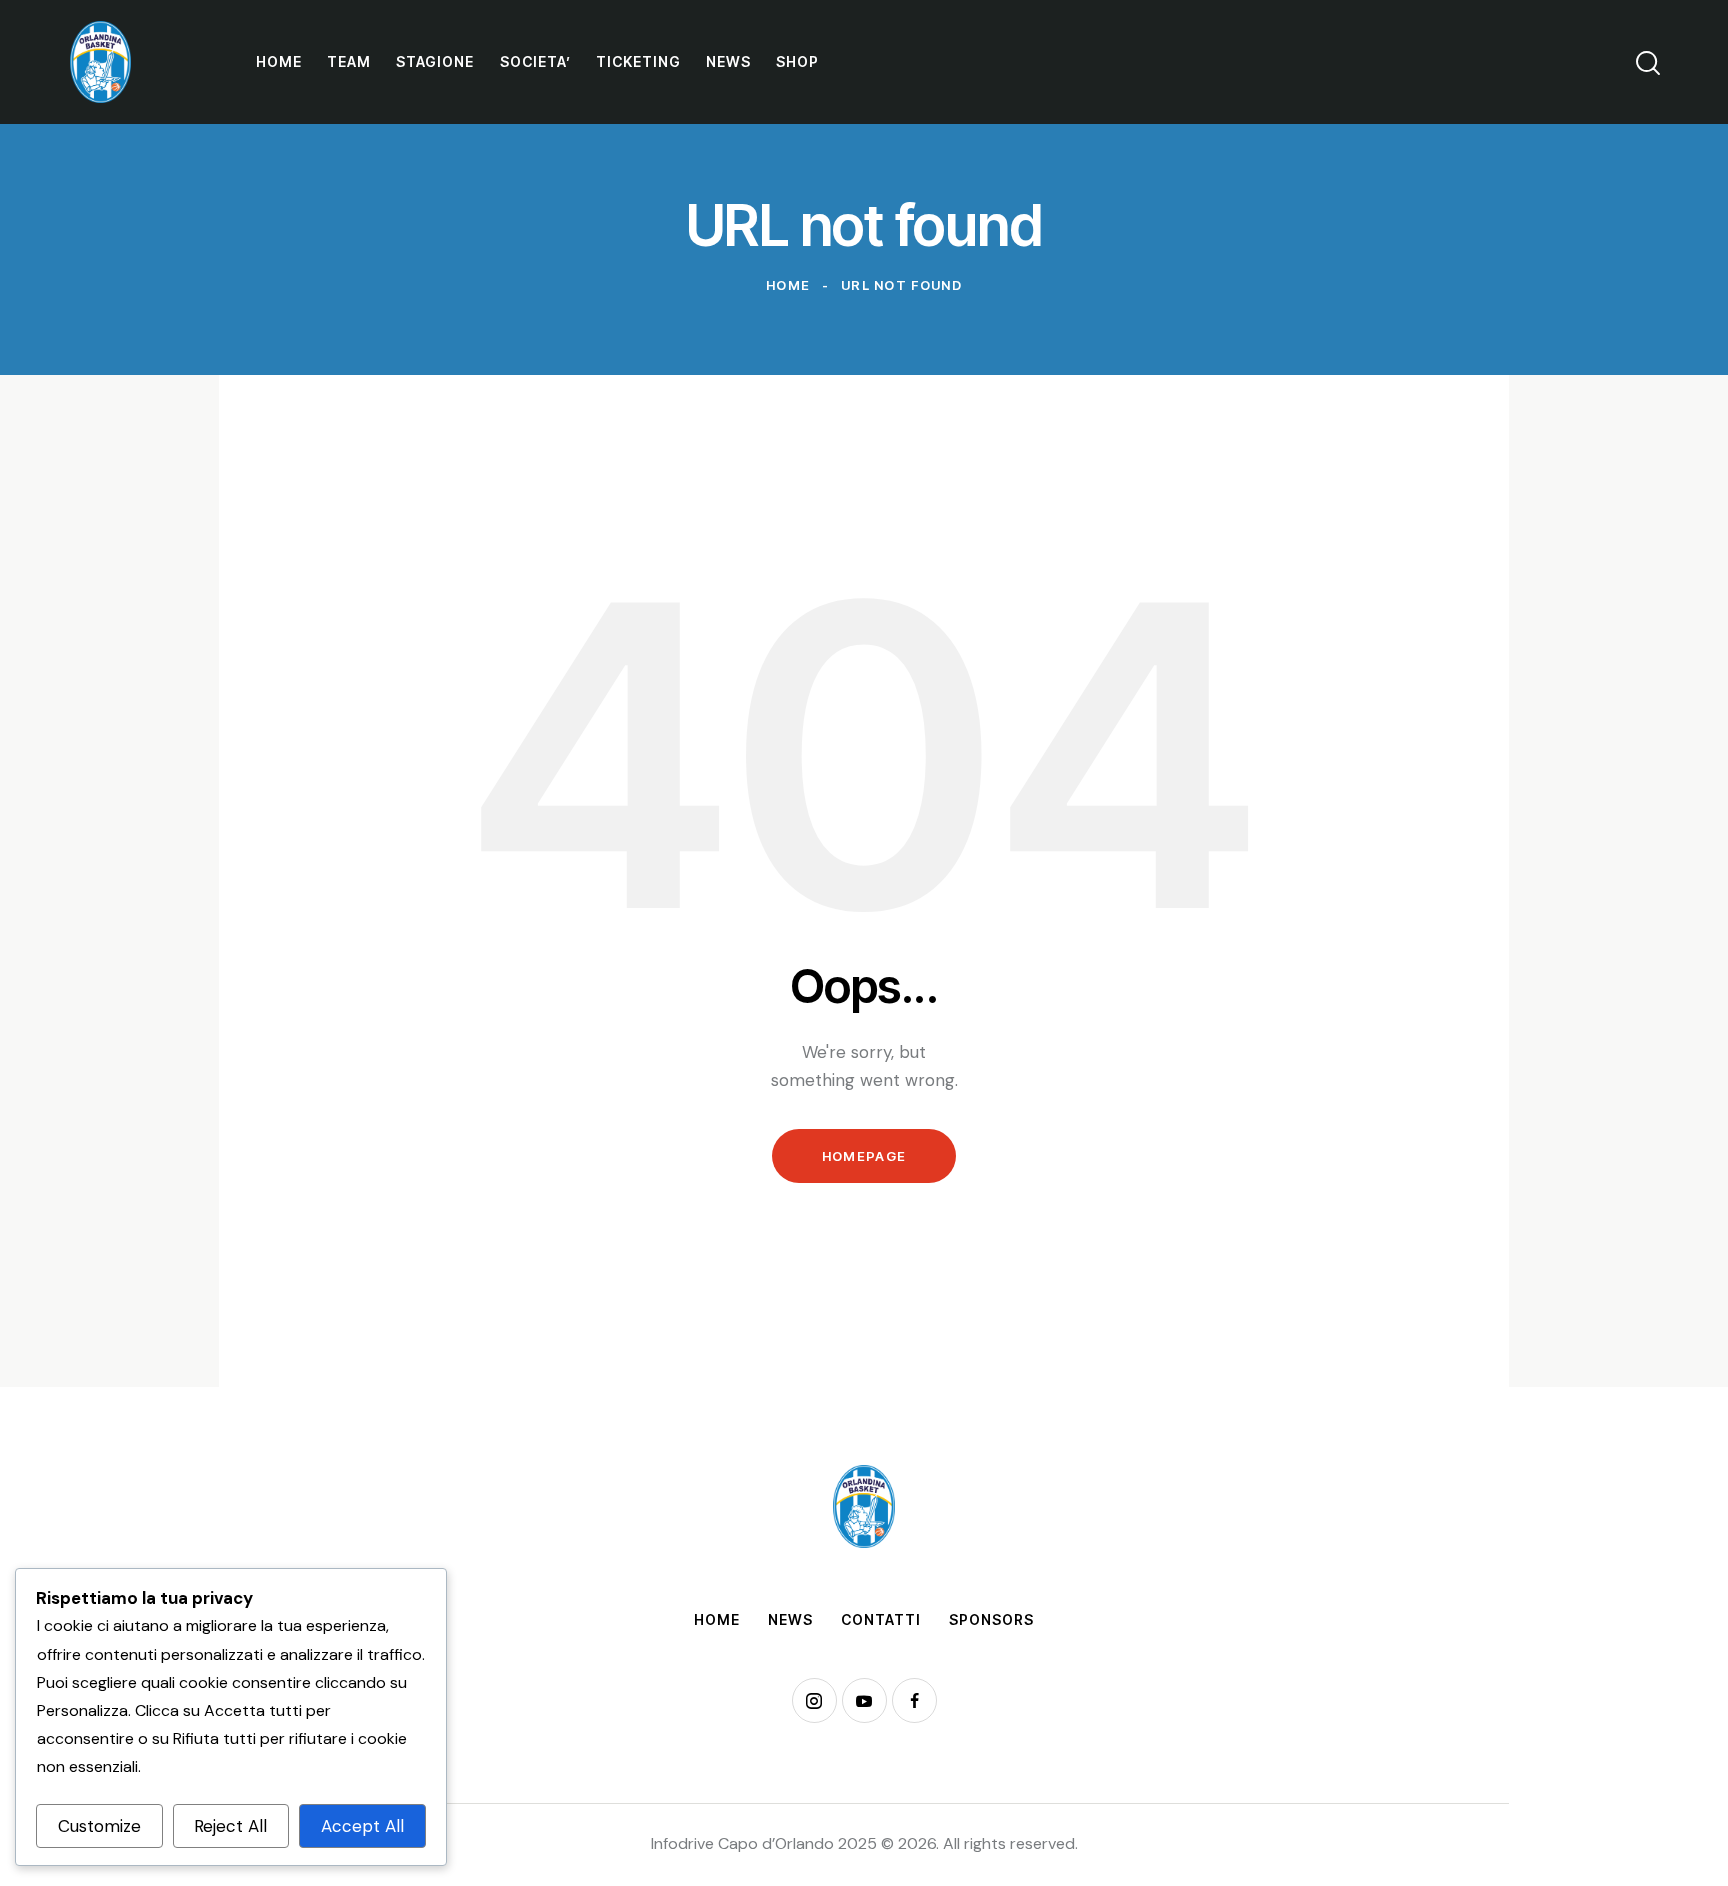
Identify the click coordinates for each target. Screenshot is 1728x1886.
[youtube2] (864, 1700)
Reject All (230, 1826)
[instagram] (814, 1700)
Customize (99, 1826)
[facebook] (914, 1700)
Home (788, 285)
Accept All (362, 1826)
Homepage (864, 1156)
